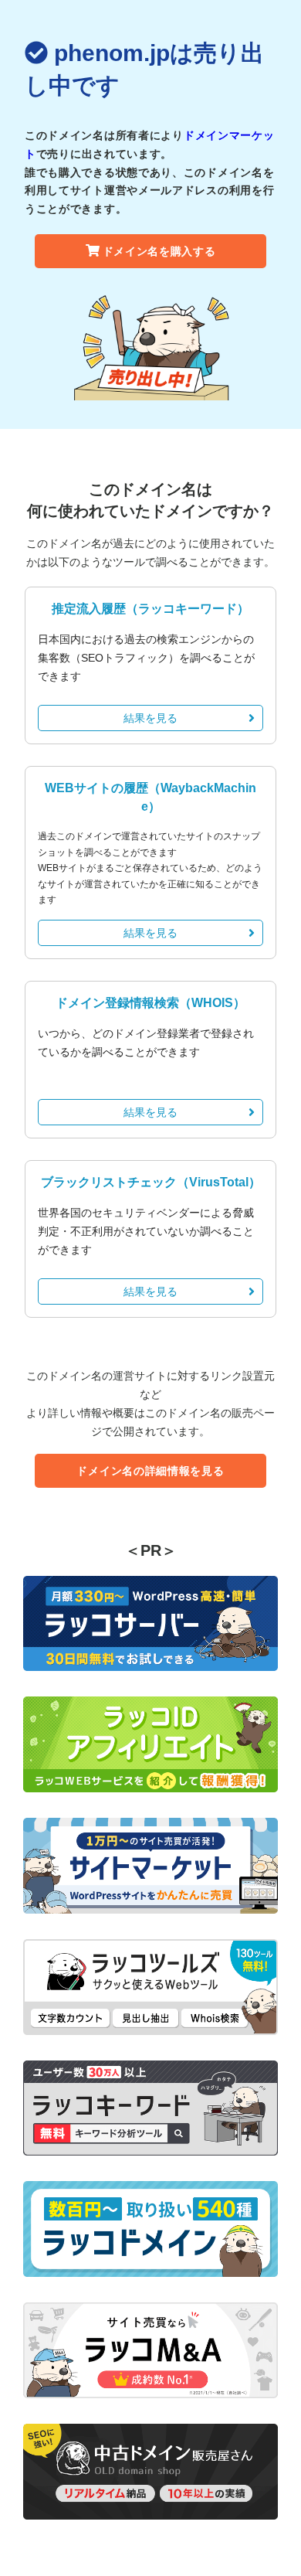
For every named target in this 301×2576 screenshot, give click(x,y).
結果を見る (150, 718)
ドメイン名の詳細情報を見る (150, 1471)
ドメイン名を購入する (159, 251)
